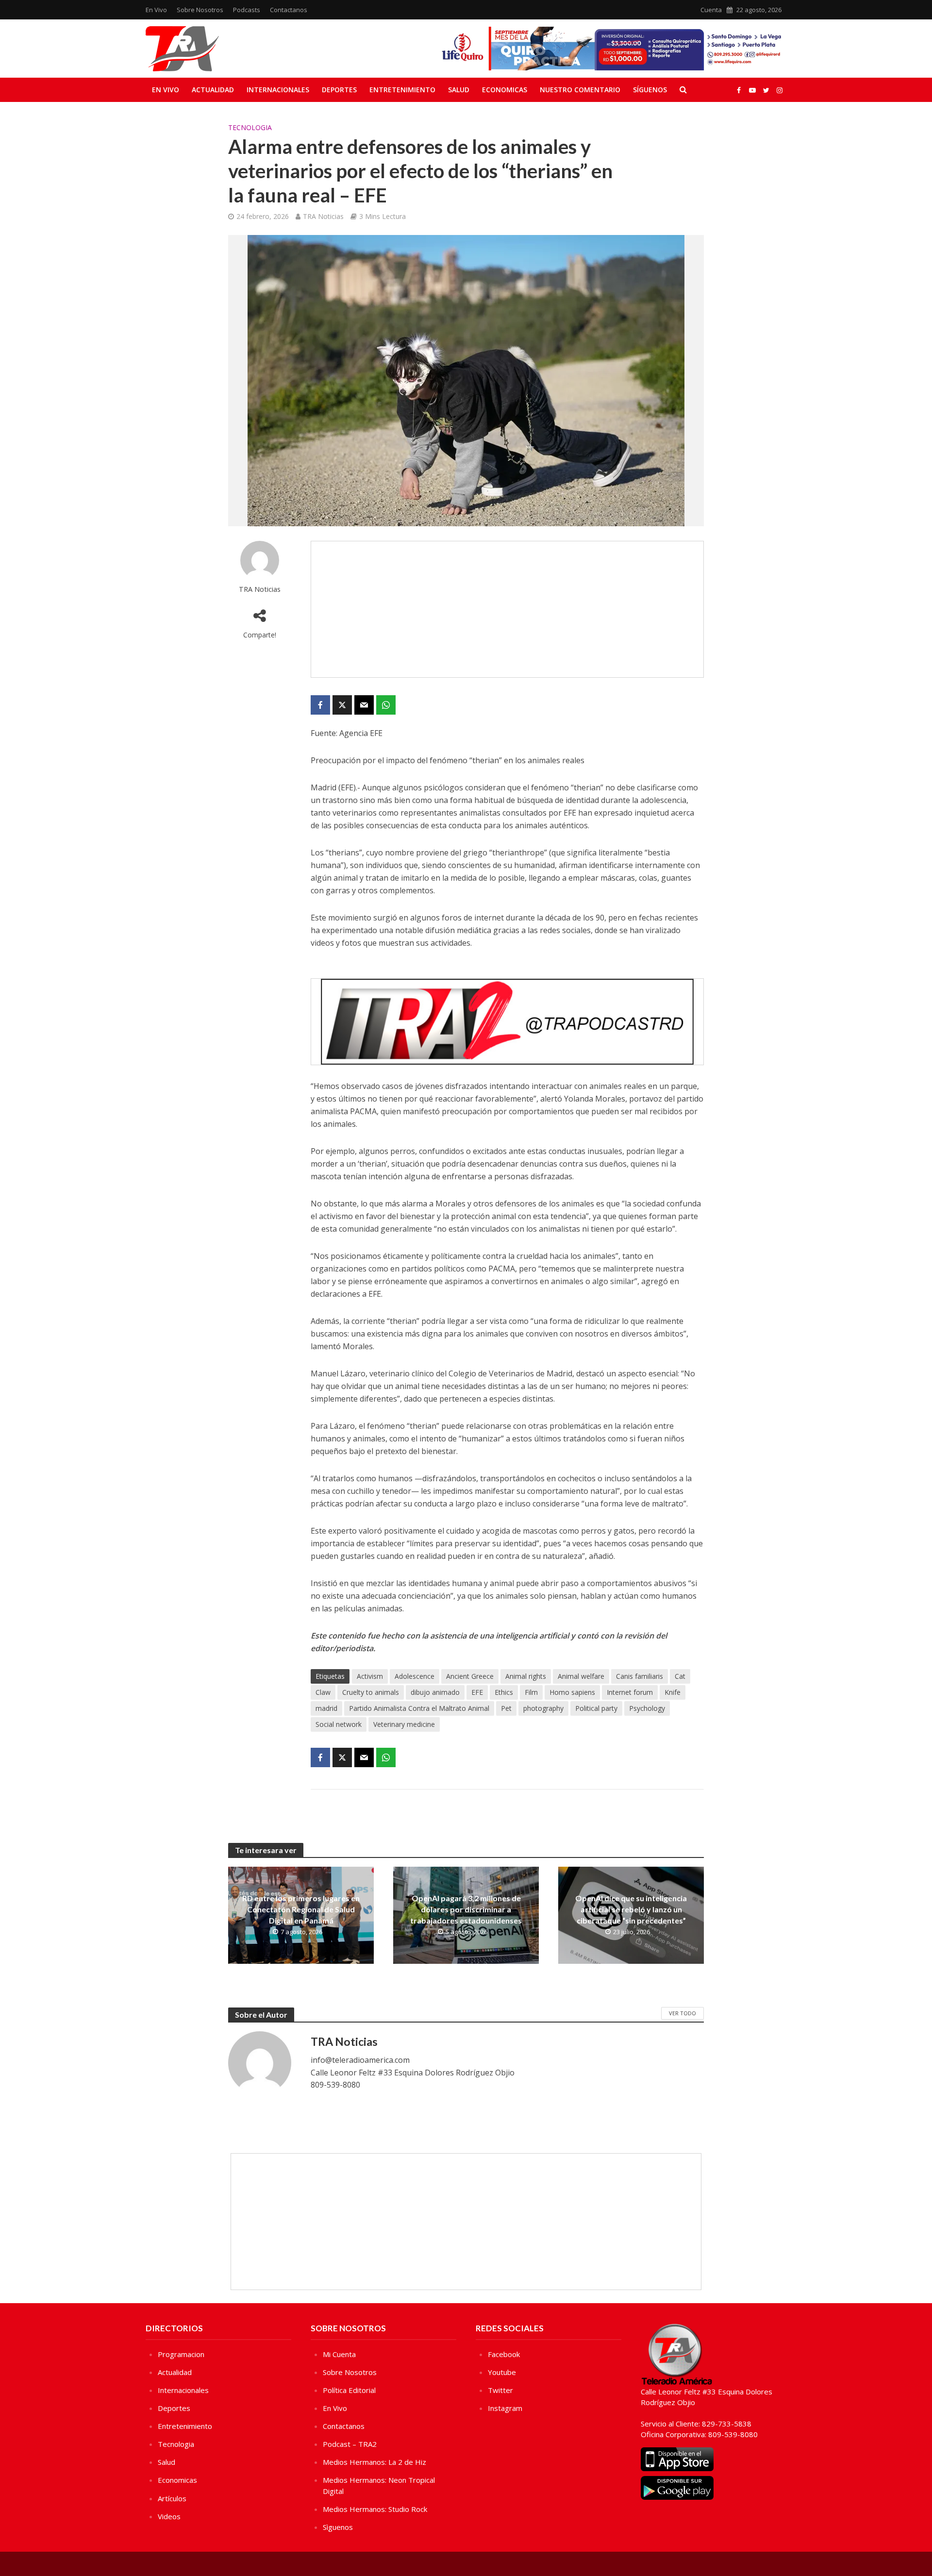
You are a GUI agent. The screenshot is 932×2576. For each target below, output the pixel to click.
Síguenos (650, 90)
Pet (506, 1708)
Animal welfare (581, 1676)
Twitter (500, 2390)
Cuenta (711, 10)
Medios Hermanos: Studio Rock (375, 2509)
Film (531, 1692)
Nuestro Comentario (580, 90)
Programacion (181, 2354)
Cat (680, 1676)
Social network (339, 1724)
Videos (169, 2516)
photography (543, 1708)
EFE (477, 1692)
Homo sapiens (572, 1692)
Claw (323, 1692)
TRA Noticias (323, 216)
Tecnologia (250, 127)
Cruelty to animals (371, 1692)
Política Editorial (349, 2390)
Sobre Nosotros (200, 10)
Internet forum (630, 1692)
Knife (673, 1692)
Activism (370, 1676)
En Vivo (156, 10)
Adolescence (415, 1676)
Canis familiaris (640, 1676)
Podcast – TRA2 (350, 2444)
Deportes (339, 90)
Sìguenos (338, 2527)
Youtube (502, 2372)
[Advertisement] (507, 609)
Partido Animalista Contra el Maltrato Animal (419, 1708)
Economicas (505, 90)
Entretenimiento (402, 90)
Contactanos (289, 10)
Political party (596, 1708)
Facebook (504, 2354)
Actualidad (213, 90)
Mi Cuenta (339, 2354)
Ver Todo (682, 2013)
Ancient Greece (470, 1676)
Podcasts (247, 10)
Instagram (505, 2408)
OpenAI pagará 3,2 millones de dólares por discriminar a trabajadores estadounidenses (466, 1909)
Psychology (647, 1708)
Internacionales (278, 90)
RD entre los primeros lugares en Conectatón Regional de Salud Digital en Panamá (301, 1909)
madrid (326, 1708)
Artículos (172, 2498)
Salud (459, 90)
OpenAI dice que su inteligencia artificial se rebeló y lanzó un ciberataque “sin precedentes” (631, 1909)
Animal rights (526, 1676)
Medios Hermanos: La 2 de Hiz (374, 2462)
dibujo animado (435, 1692)
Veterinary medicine (404, 1724)
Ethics (504, 1692)
